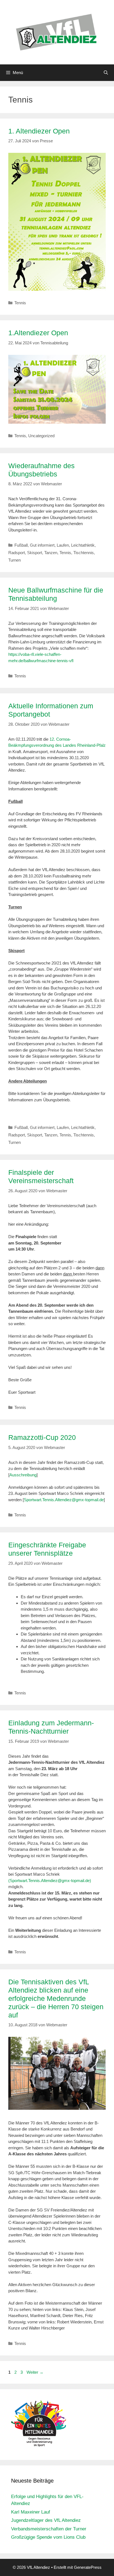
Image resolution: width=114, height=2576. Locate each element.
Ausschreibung (23, 1475)
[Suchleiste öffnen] (106, 73)
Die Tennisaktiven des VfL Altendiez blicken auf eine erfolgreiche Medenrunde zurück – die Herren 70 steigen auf (56, 1998)
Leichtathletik (83, 545)
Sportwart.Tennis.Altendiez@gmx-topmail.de (64, 1500)
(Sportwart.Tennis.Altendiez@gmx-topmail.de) (50, 1881)
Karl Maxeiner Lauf (31, 2512)
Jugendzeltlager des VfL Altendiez (46, 2520)
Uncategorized (41, 436)
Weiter (35, 2372)
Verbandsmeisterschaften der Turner (49, 2529)
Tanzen (51, 553)
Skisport (35, 553)
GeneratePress (88, 2567)
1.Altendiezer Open (38, 333)
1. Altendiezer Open (39, 131)
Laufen (63, 545)
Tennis (20, 303)
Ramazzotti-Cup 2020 (42, 1437)
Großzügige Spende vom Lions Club (48, 2537)
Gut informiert (42, 545)
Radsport (17, 553)
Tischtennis (84, 553)
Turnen (15, 560)
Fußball (21, 545)
